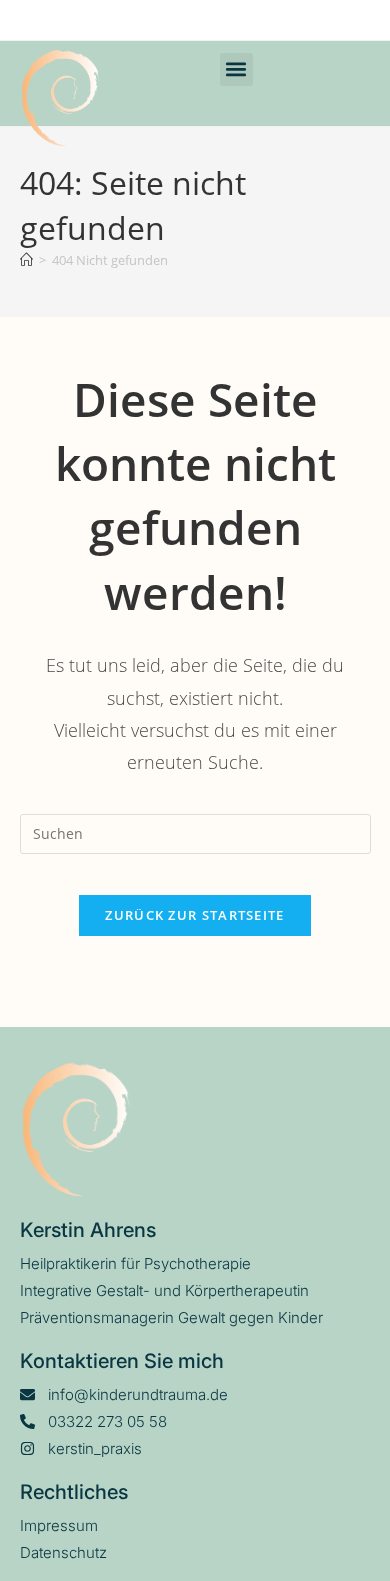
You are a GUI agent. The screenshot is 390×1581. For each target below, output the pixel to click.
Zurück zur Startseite (194, 915)
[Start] (26, 260)
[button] (236, 69)
